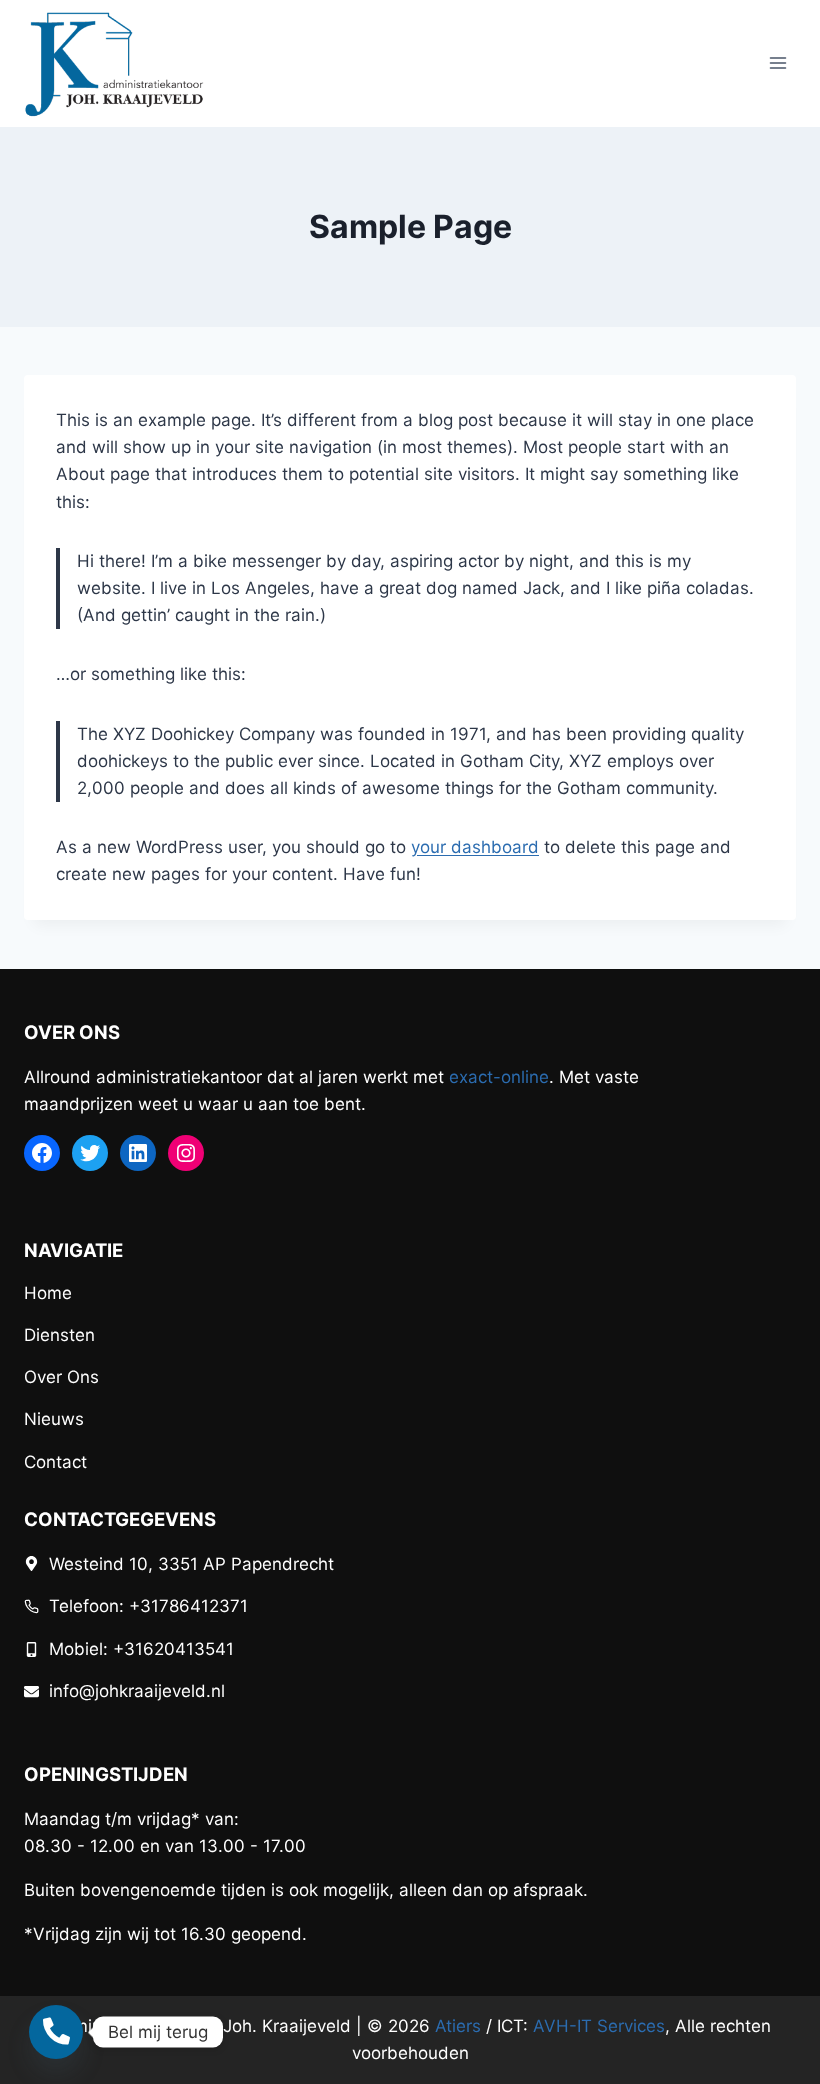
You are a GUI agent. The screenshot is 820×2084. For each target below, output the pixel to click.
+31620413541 (173, 1649)
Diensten (59, 1335)
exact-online (499, 1077)
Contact (55, 1462)
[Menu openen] (777, 63)
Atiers (458, 2026)
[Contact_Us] (56, 2032)
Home (48, 1293)
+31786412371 (188, 1606)
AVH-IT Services (599, 2026)
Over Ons (61, 1377)
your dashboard (475, 847)
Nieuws (54, 1419)
